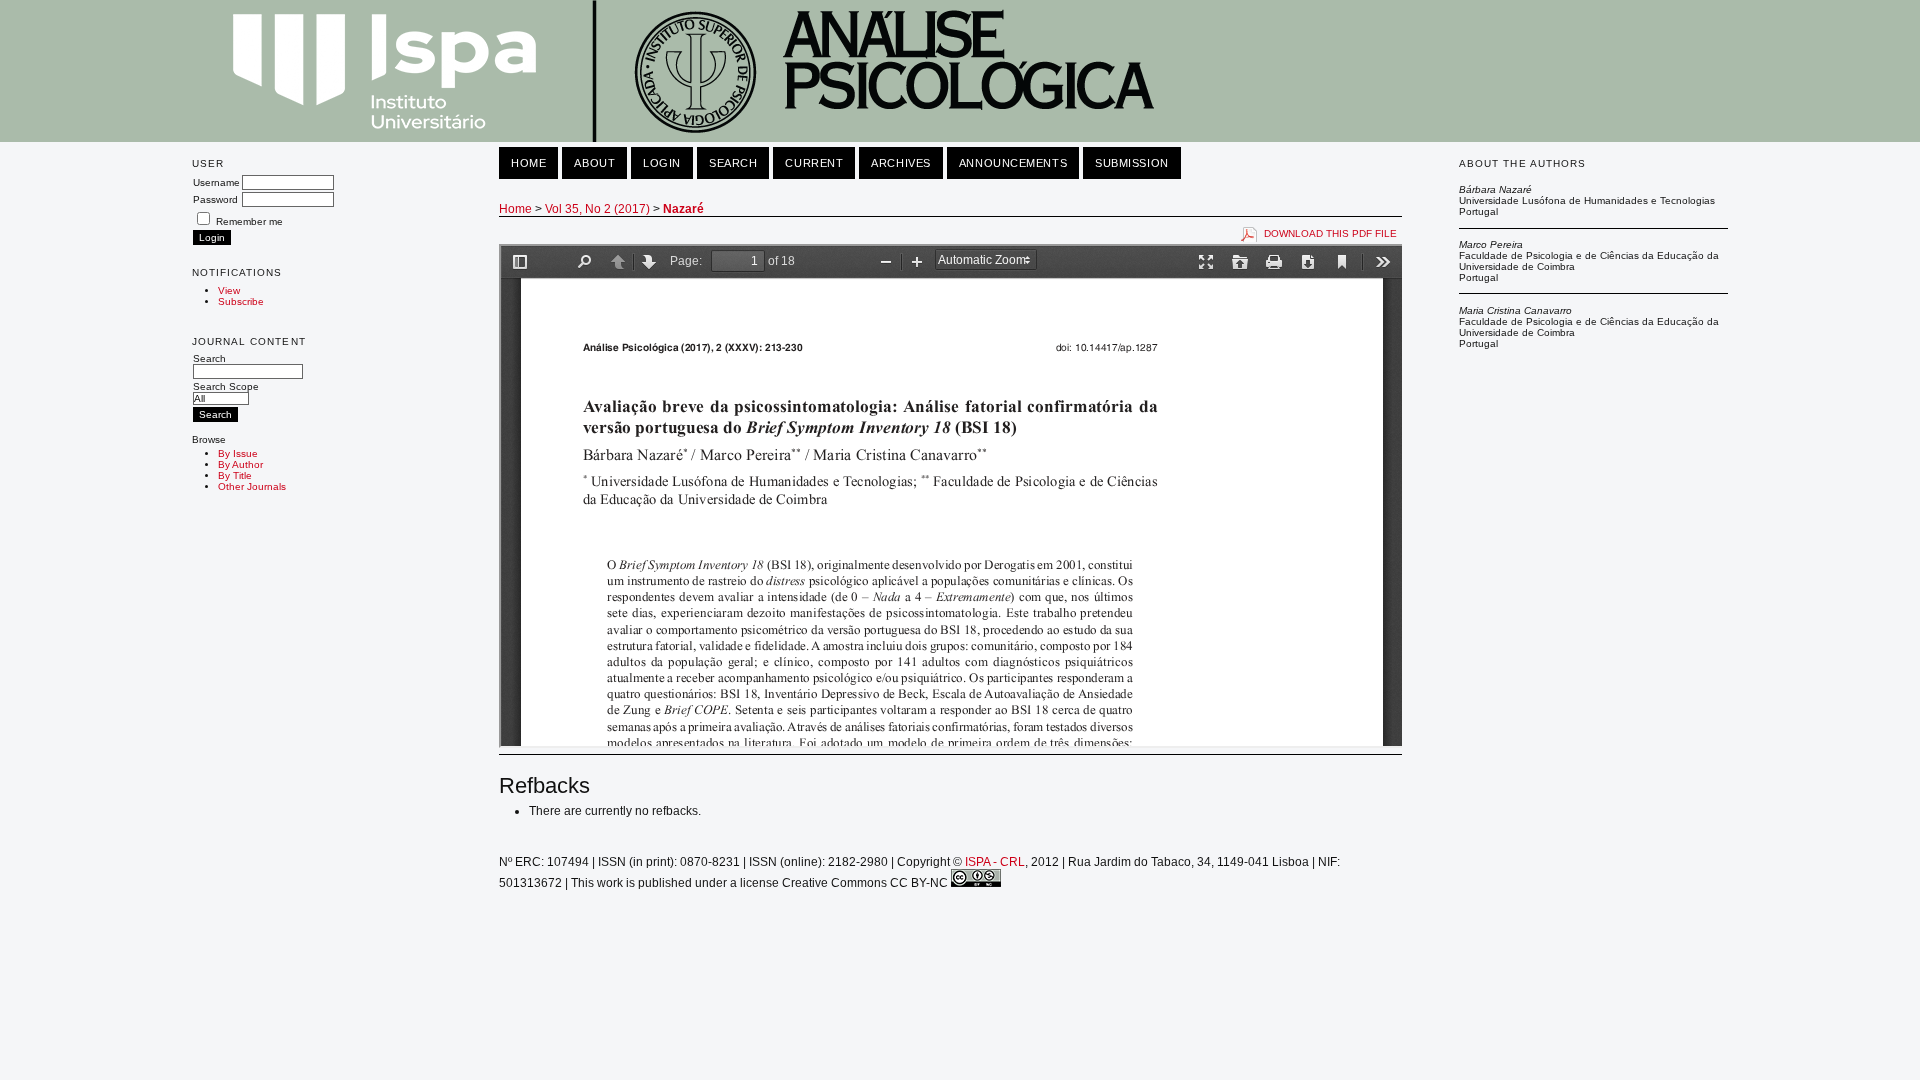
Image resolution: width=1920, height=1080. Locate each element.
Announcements (1013, 163)
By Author (240, 464)
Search (209, 358)
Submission (1132, 163)
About (594, 163)
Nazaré (683, 209)
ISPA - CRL (995, 862)
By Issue (238, 453)
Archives (900, 163)
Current (814, 163)
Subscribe (241, 301)
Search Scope (226, 386)
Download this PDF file (1330, 233)
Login (662, 163)
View (229, 290)
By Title (235, 475)
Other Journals (252, 486)
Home (528, 163)
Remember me (249, 221)
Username (216, 182)
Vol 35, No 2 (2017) (597, 209)
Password (215, 199)
